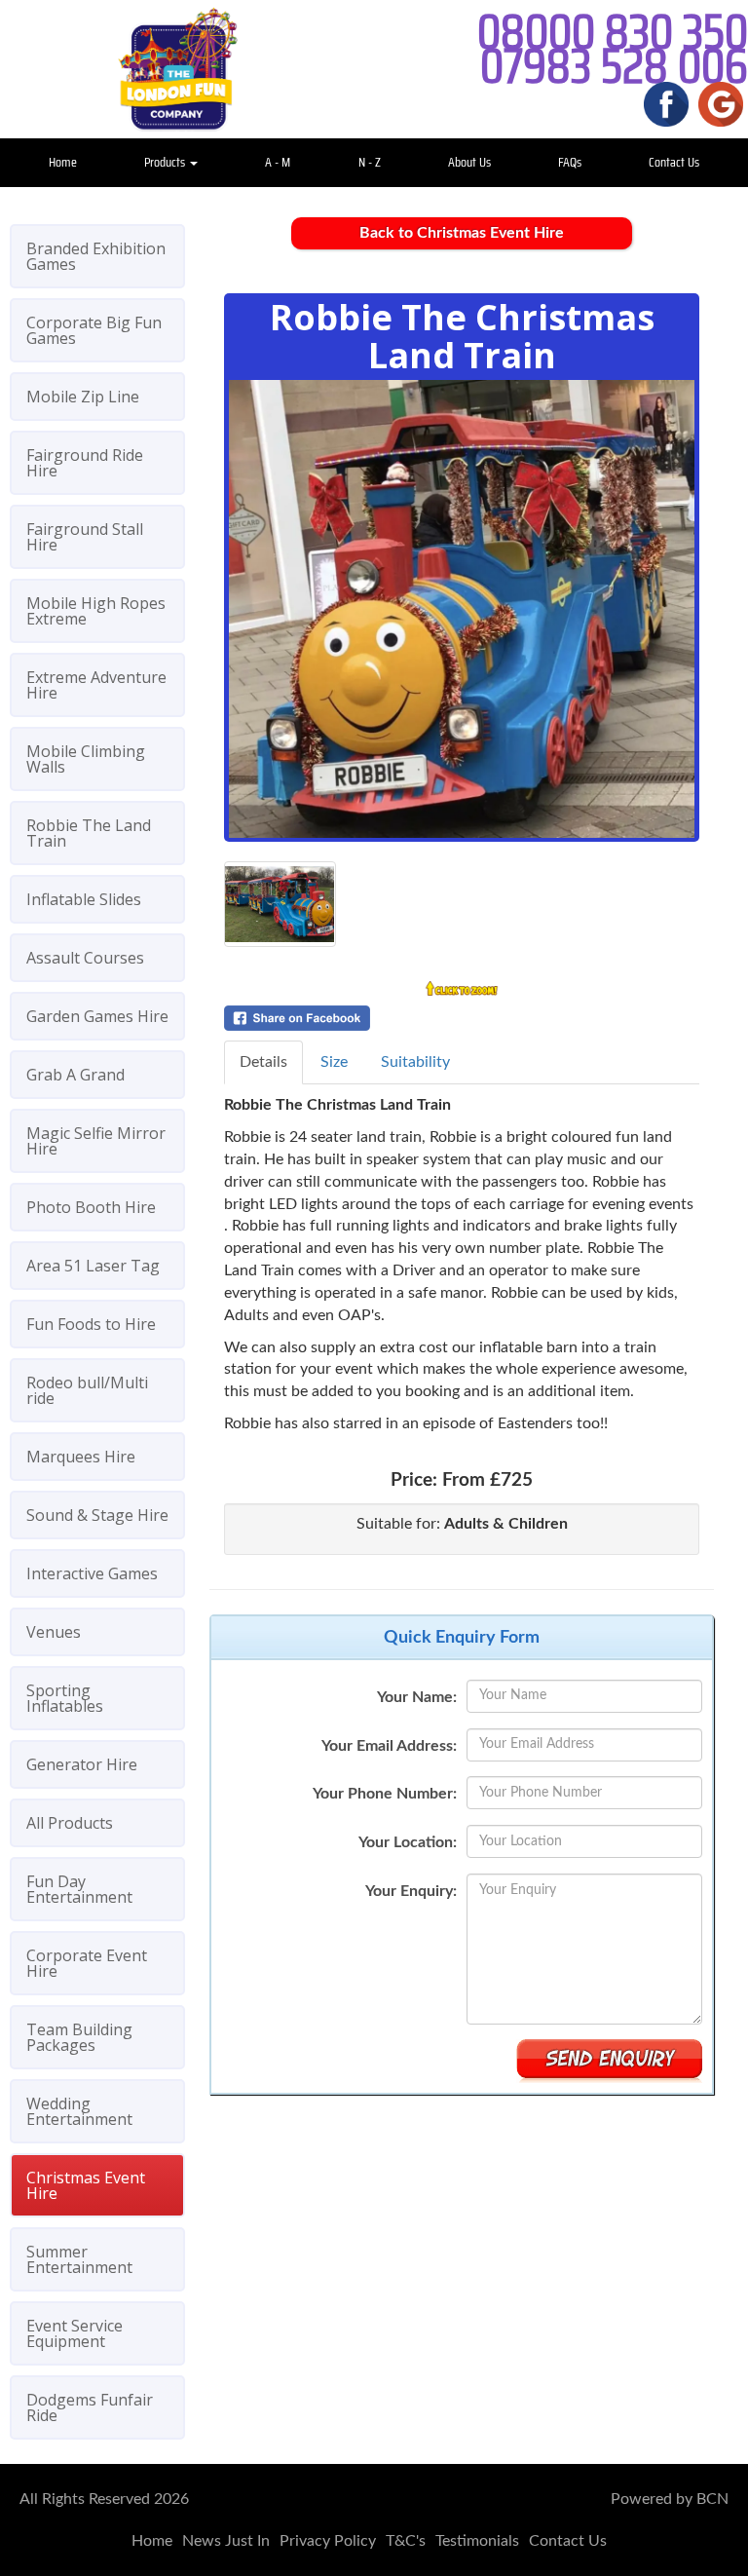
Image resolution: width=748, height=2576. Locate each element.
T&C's (406, 2541)
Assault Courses (85, 958)
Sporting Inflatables (65, 1698)
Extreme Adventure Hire (96, 685)
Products (166, 162)
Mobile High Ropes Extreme (96, 611)
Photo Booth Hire (91, 1207)
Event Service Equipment (75, 2333)
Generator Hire (82, 1764)
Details (263, 1062)
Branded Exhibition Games (96, 256)
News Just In (226, 2541)
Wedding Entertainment (79, 2111)
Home (63, 162)
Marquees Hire (81, 1457)
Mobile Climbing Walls (86, 759)
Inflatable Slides (84, 899)
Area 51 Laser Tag (93, 1266)
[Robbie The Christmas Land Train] (462, 609)
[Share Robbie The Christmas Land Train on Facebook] (462, 1018)
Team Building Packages (79, 2037)
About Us (469, 162)
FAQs (570, 162)
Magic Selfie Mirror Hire (96, 1141)
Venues (54, 1632)
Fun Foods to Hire (91, 1324)
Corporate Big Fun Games (94, 330)
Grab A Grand (75, 1075)
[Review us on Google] (721, 103)
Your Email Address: (389, 1746)
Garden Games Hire (97, 1016)
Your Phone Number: (385, 1794)
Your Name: (417, 1697)
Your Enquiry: (411, 1891)
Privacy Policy (328, 2541)
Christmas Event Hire (86, 2185)
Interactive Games (92, 1573)
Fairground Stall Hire (85, 537)
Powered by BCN (670, 2499)
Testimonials (477, 2541)
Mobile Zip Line (83, 397)
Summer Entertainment (79, 2259)
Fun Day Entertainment (79, 1889)
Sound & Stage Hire (97, 1515)
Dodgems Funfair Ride (90, 2407)
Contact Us (674, 162)
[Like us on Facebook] (666, 103)
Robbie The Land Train (89, 833)
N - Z (370, 162)
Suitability (415, 1062)
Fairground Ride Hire (85, 463)
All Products (70, 1823)
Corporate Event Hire (87, 1963)
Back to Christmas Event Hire (462, 233)
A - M (278, 162)
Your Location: (408, 1842)
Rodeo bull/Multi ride (87, 1390)
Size (334, 1062)
